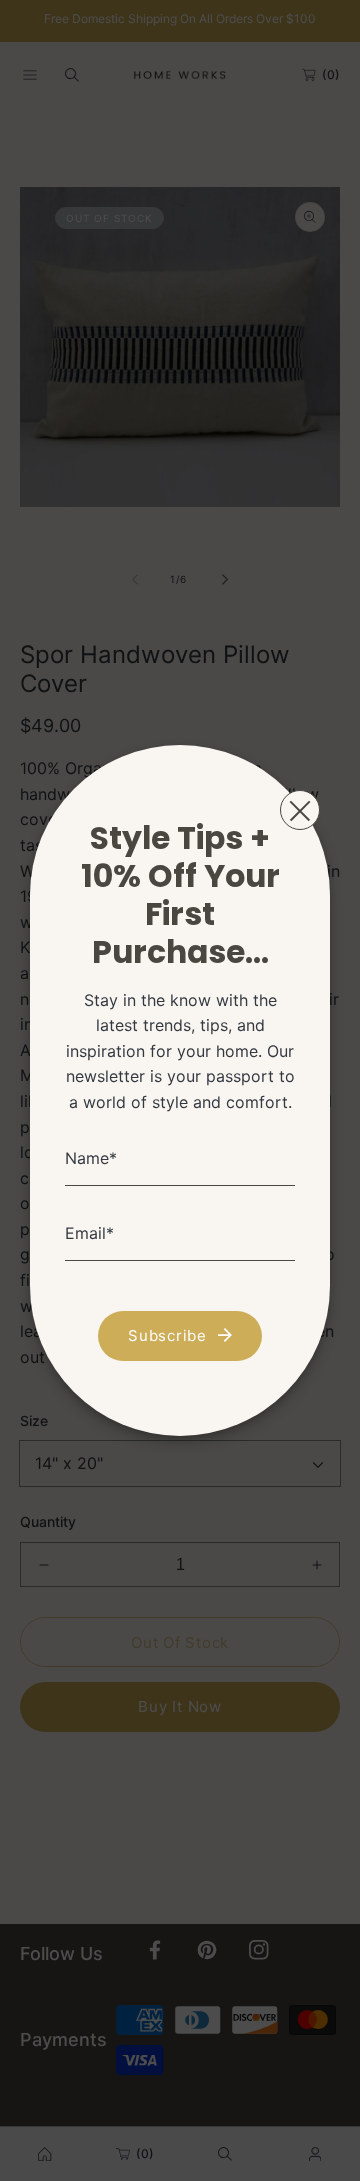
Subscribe (167, 1335)
